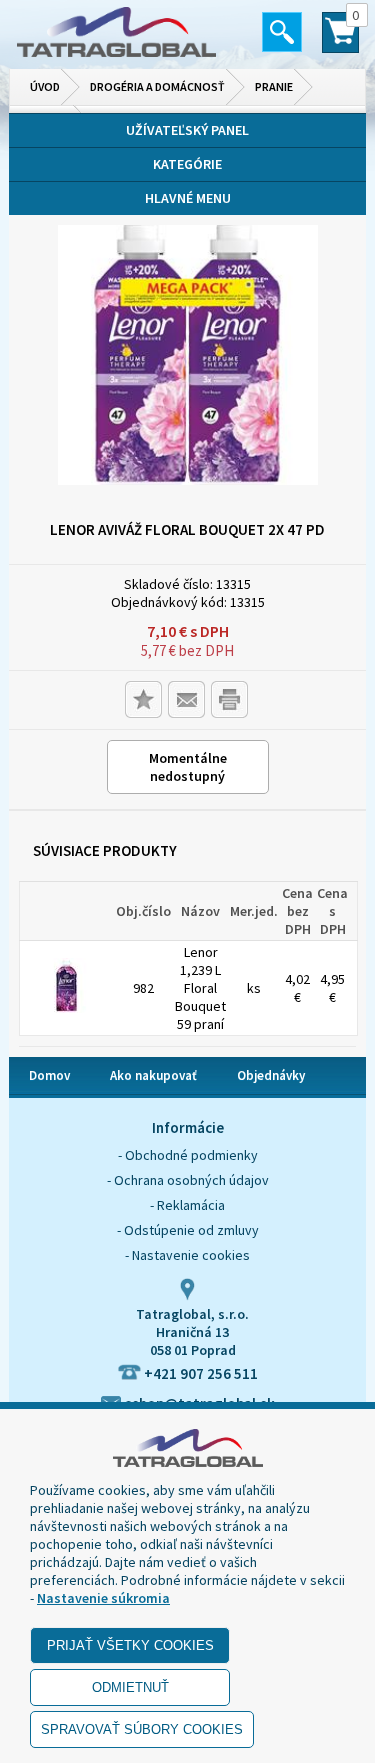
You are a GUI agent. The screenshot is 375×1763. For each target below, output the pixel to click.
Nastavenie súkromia (103, 1598)
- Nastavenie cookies (187, 1255)
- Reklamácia (187, 1205)
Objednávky (271, 1075)
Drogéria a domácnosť (157, 86)
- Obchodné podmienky (188, 1155)
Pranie (274, 86)
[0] (340, 41)
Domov (49, 1075)
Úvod (45, 86)
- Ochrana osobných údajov (188, 1180)
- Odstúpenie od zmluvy (188, 1230)
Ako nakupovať (153, 1075)
